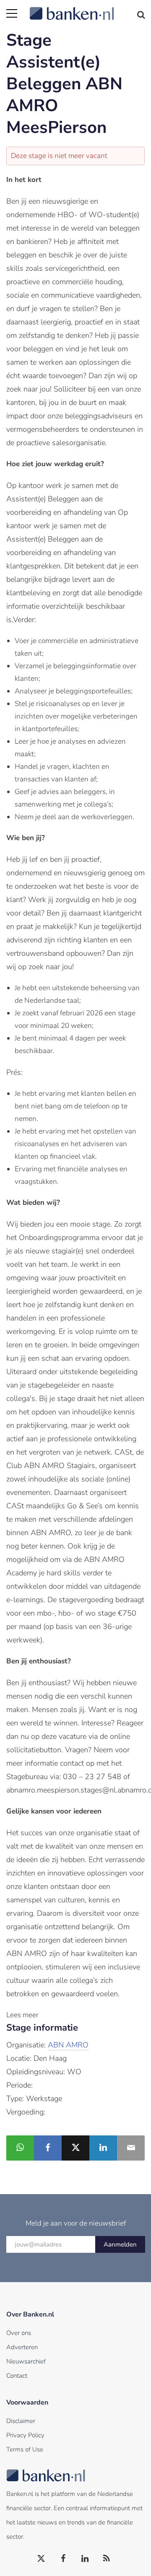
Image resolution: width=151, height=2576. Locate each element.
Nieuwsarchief (26, 2361)
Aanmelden (120, 2244)
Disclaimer (21, 2421)
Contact (17, 2376)
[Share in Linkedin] (103, 2148)
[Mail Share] (131, 2148)
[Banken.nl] (87, 8)
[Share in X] (75, 2148)
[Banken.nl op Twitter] (42, 2559)
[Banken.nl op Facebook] (63, 2559)
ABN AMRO (68, 2045)
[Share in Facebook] (48, 2148)
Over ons (19, 2333)
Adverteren (22, 2347)
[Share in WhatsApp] (20, 2148)
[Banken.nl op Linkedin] (85, 2559)
